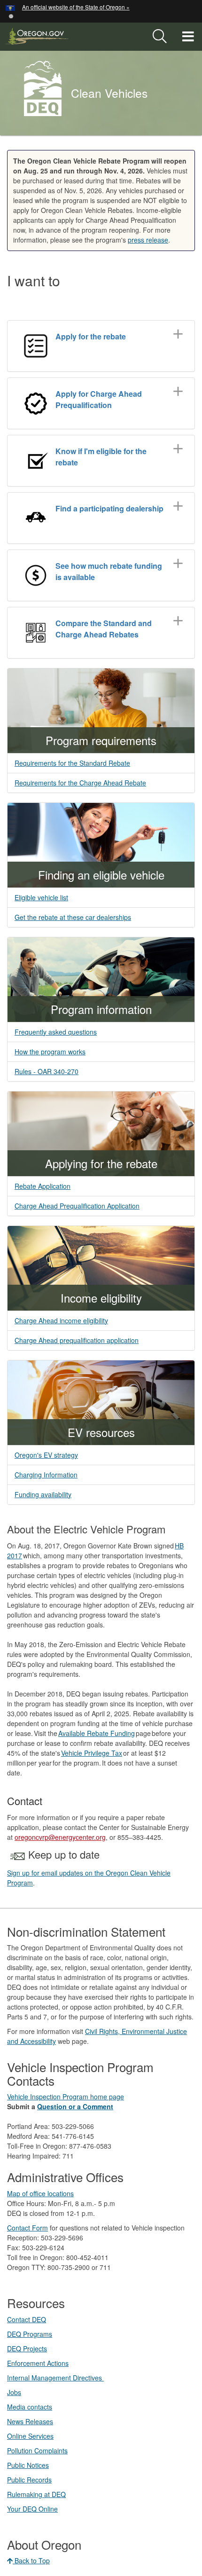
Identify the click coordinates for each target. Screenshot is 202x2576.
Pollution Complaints (37, 2450)
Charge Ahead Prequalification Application (77, 1206)
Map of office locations (40, 2193)
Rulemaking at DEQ (36, 2494)
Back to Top (31, 2560)
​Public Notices (28, 2465)
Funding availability (43, 1494)
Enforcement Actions (38, 2363)
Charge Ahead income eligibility (61, 1320)
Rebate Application (43, 1186)
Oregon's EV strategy (46, 1455)
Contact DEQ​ (27, 2319)
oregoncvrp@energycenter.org (60, 1837)
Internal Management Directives (55, 2378)
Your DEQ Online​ (32, 2509)
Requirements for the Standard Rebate (72, 763)
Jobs (14, 2392)
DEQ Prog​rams (30, 2334)
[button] (11, 15)
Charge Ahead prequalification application (77, 1340)
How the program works (50, 1052)
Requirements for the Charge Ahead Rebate (80, 783)
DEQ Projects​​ (27, 2348)
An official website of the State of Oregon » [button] (76, 7)
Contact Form (27, 2228)
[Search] (160, 37)
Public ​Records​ (29, 2480)
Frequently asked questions (56, 1032)
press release (148, 240)
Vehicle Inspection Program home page (66, 2097)
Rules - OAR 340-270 (47, 1071)
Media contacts (30, 2407)
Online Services (30, 2436)
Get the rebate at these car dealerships (73, 917)
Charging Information (46, 1475)
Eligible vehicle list (41, 897)
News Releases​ (30, 2421)
